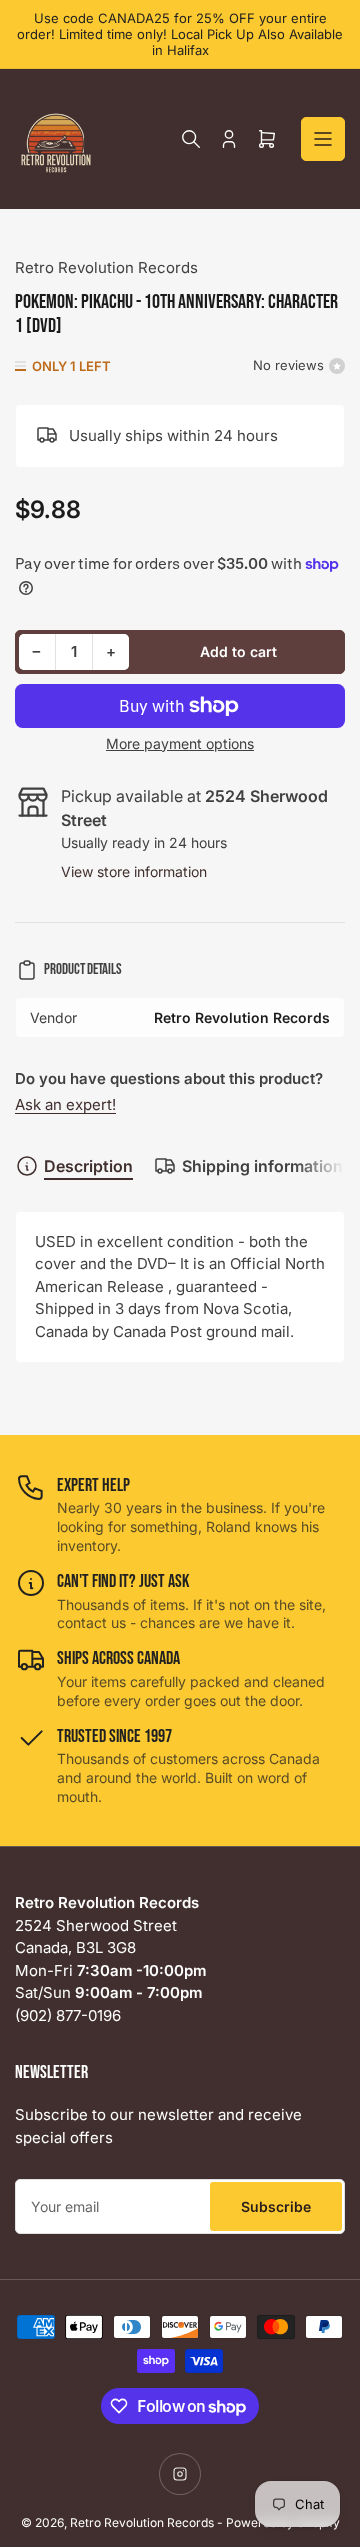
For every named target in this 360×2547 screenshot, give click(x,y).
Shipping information (262, 1166)
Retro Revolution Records (106, 267)
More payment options (180, 743)
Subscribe (276, 2206)
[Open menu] (323, 139)
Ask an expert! (65, 1104)
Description (88, 1166)
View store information (134, 871)
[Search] (191, 139)
